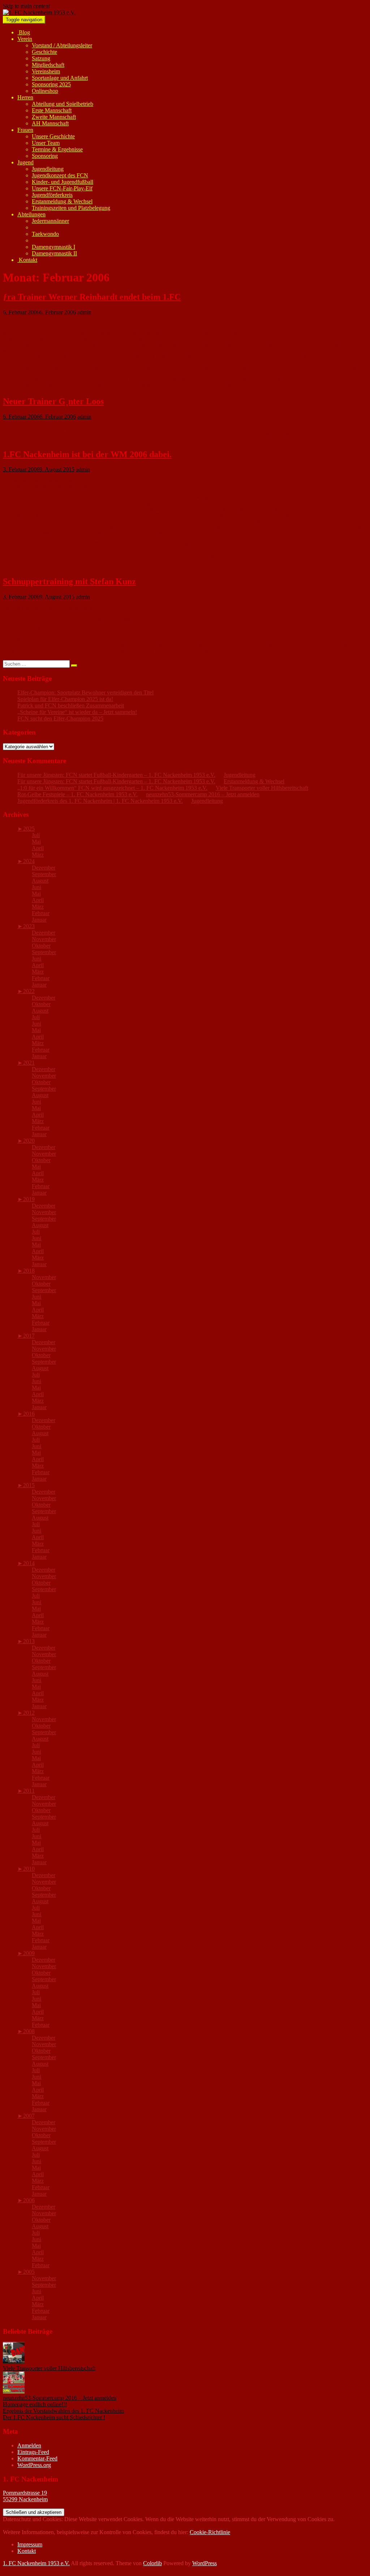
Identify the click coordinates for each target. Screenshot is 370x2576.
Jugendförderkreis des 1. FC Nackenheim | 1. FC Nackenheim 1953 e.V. (100, 801)
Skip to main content (26, 6)
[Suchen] (74, 666)
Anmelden (29, 2445)
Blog (24, 32)
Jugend (25, 162)
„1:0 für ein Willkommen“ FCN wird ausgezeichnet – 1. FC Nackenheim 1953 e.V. (112, 788)
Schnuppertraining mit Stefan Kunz (69, 581)
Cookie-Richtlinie (210, 2532)
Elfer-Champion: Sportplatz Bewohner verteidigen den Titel (85, 692)
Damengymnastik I (53, 247)
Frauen (25, 130)
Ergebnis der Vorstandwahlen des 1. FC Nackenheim (63, 2411)
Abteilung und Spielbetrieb (63, 104)
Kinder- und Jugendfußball (63, 182)
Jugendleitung (48, 169)
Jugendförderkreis (52, 195)
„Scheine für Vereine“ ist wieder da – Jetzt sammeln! (77, 712)
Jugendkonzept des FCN (60, 175)
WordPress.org (34, 2465)
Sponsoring (45, 156)
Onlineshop (45, 91)
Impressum (30, 2544)
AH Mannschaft (50, 123)
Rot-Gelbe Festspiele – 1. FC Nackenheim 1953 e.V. (78, 794)
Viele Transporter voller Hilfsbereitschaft (262, 788)
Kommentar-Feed (37, 2458)
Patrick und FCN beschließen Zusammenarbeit (71, 705)
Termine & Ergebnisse (57, 149)
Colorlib (152, 2563)
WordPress (205, 2563)
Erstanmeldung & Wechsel (62, 201)
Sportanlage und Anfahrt (60, 78)
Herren (25, 97)
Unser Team (46, 143)
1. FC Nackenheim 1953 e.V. (36, 2563)
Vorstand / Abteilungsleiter (62, 45)
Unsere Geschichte (53, 136)
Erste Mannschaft (52, 110)
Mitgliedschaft (48, 65)
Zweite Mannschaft (54, 117)
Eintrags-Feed (33, 2452)
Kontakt (27, 260)
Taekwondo (45, 234)
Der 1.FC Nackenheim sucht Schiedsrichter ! (54, 2417)
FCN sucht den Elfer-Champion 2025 (60, 718)
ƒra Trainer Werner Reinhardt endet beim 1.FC (92, 297)
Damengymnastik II (54, 253)
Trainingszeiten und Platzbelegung (71, 208)
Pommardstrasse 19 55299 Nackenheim (25, 2496)
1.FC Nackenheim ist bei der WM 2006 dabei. (87, 454)
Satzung (41, 58)
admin (84, 312)
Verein (25, 39)
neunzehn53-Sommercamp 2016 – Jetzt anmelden (203, 794)
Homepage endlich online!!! (35, 2404)
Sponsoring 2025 (51, 84)
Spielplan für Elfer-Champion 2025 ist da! (65, 699)
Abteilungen (31, 214)
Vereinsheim (46, 71)
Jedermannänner (50, 221)
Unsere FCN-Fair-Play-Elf (62, 188)
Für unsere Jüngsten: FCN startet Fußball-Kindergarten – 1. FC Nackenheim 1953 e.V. (116, 775)
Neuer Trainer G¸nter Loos (53, 401)
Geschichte (44, 52)
